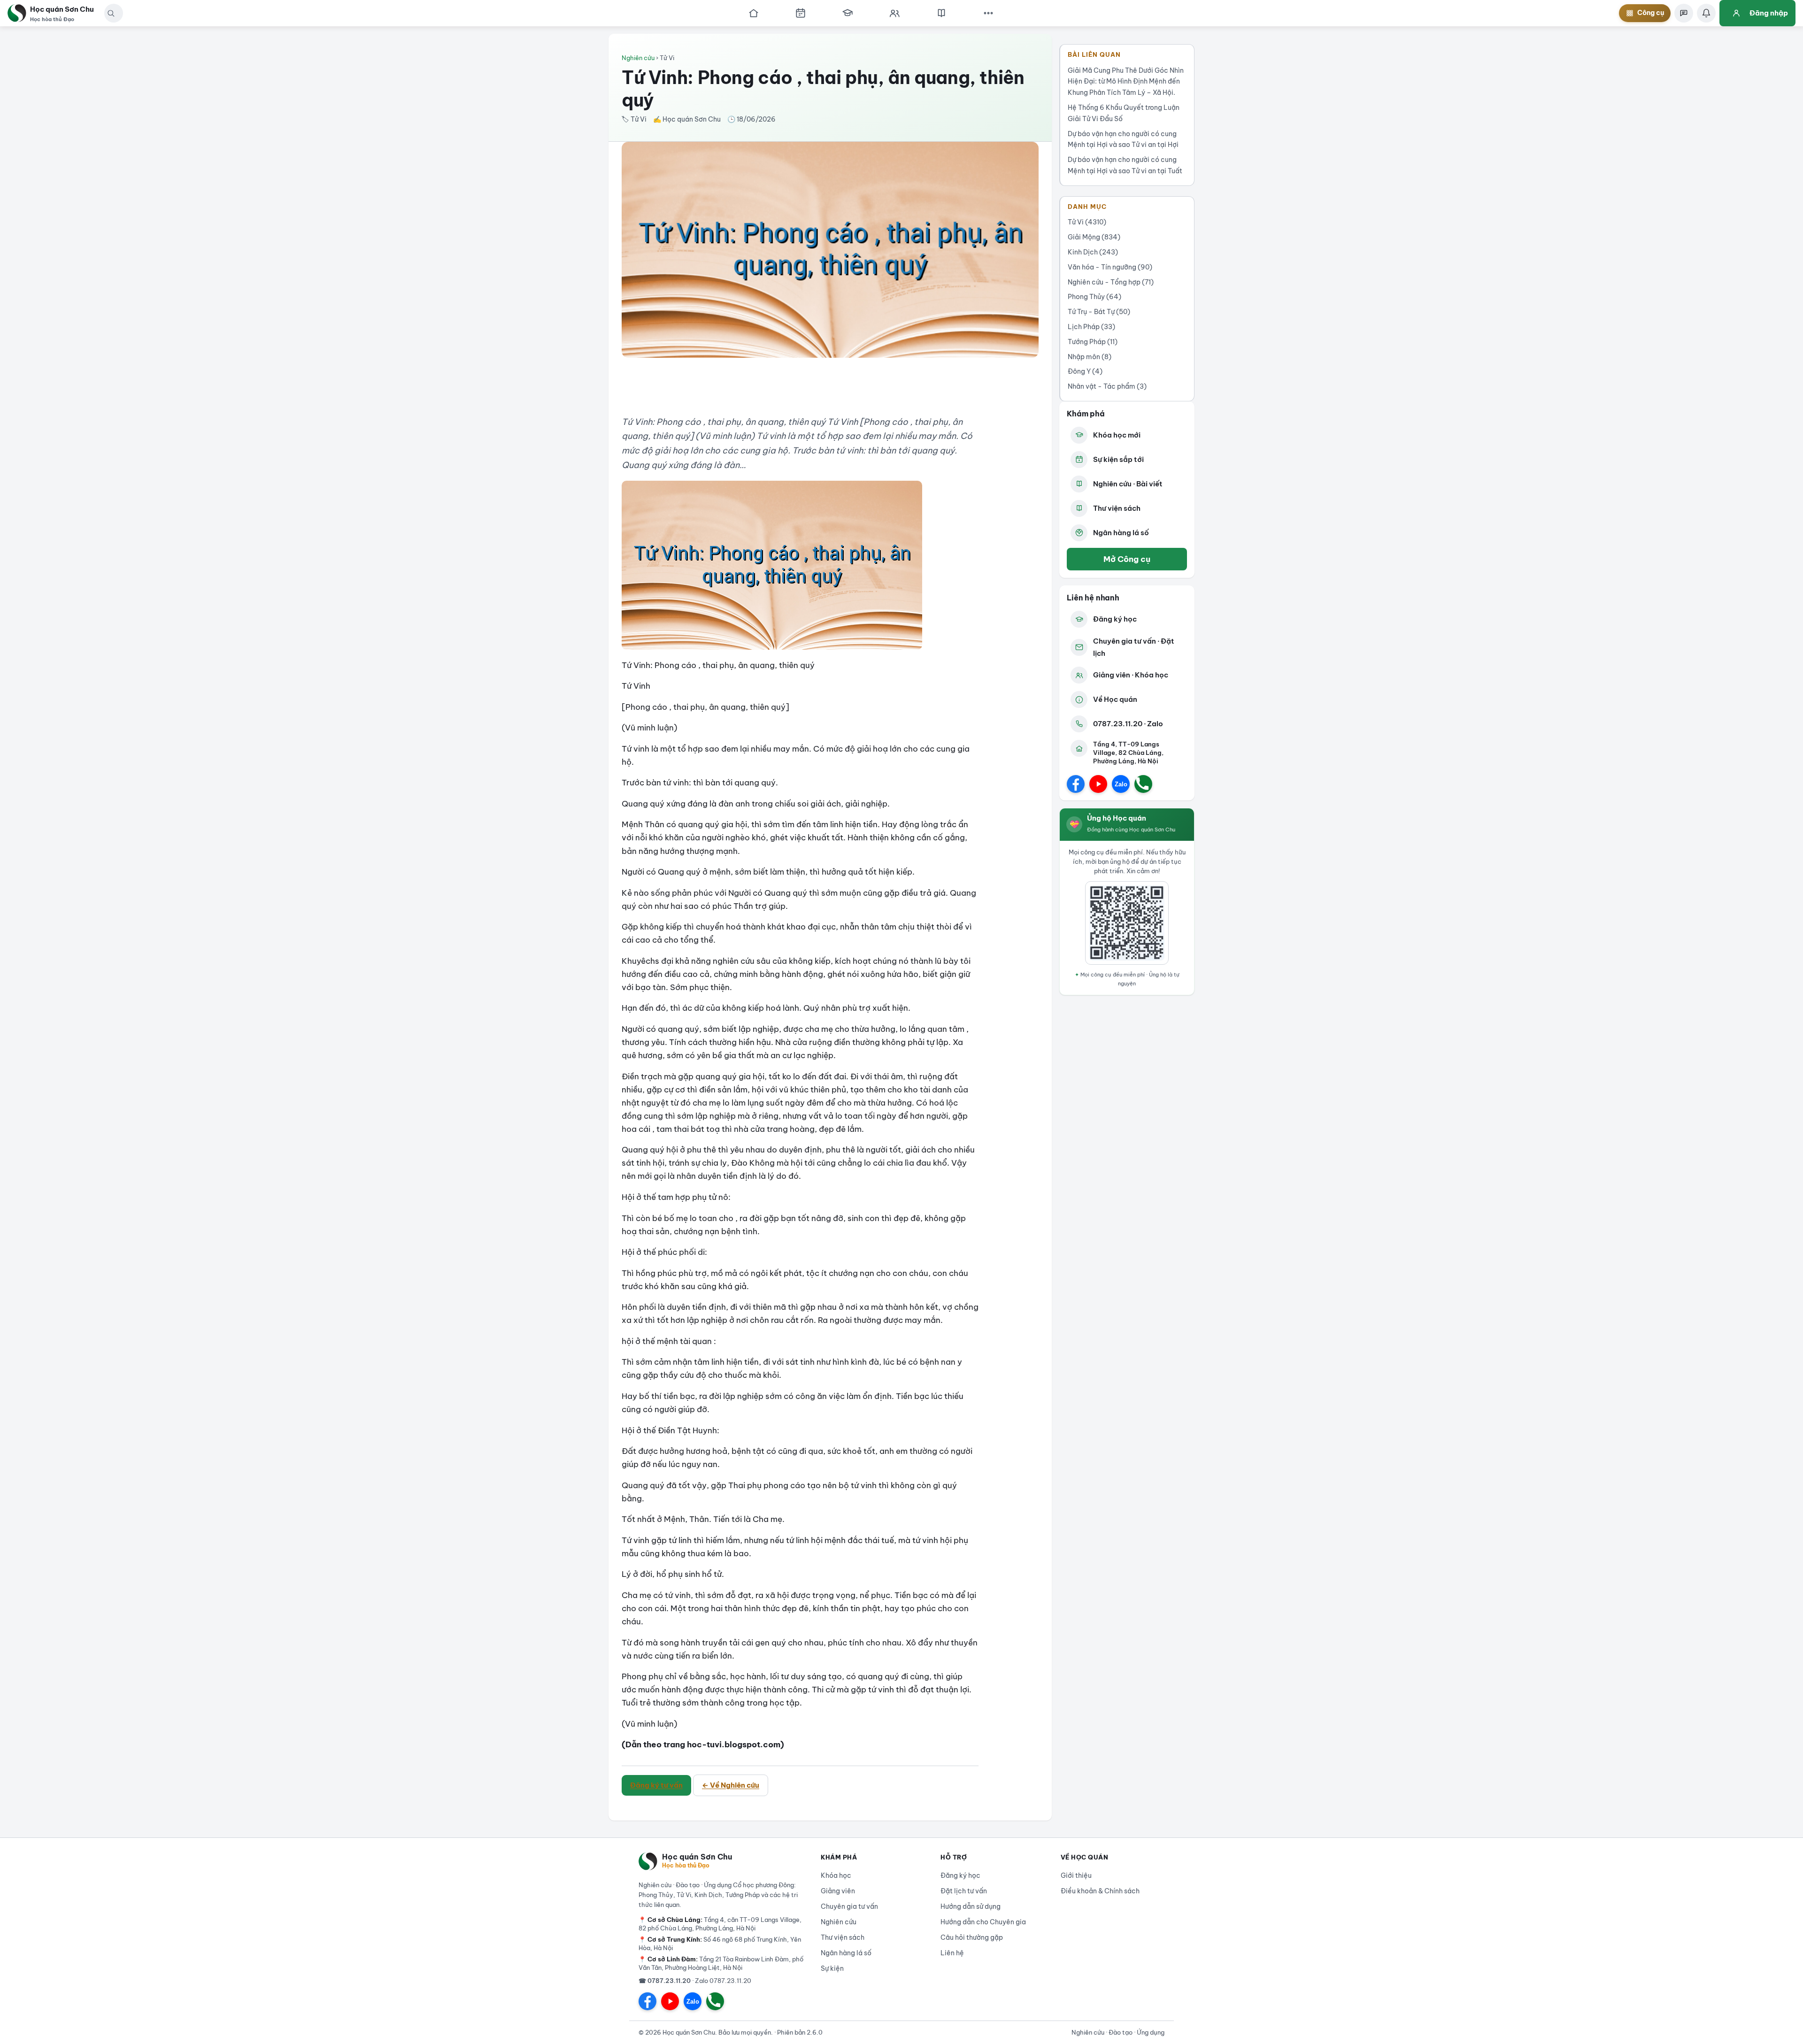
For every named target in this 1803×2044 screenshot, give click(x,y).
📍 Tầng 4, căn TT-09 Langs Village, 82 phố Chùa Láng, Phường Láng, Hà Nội (720, 1924)
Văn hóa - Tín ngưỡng (1110, 267)
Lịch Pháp (1091, 327)
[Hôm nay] (801, 13)
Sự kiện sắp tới (1118, 459)
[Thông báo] (1706, 13)
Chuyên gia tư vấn (849, 1906)
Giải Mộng (1094, 237)
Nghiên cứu (638, 58)
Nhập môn (1090, 357)
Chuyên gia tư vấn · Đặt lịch (1134, 647)
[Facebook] (1076, 784)
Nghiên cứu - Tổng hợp (1111, 282)
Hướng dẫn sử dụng (971, 1906)
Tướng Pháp (1093, 342)
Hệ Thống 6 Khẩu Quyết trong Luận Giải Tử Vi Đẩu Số (1124, 113)
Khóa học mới (1117, 435)
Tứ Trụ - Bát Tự (1099, 312)
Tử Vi (1087, 222)
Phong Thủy (1094, 297)
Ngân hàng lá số (1121, 533)
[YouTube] (1098, 784)
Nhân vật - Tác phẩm (1107, 386)
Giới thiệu (1076, 1875)
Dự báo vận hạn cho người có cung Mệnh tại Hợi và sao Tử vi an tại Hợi (1123, 139)
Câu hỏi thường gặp (972, 1937)
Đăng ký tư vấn (656, 1785)
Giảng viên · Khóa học (1131, 675)
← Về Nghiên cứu (731, 1785)
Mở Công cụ (1127, 559)
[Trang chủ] (754, 13)
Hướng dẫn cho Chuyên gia (983, 1922)
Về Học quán (1115, 699)
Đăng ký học (1115, 619)
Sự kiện (832, 1968)
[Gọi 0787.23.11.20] (1143, 784)
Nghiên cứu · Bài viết (1128, 484)
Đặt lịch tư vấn (964, 1891)
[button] (111, 13)
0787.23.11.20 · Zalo (1128, 724)
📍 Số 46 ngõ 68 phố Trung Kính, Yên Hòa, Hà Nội (720, 1944)
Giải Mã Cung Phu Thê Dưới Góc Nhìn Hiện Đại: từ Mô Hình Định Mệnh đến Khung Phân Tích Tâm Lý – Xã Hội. (1126, 82)
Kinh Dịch (1093, 252)
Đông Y (1085, 371)
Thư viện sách (1117, 508)
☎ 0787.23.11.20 (665, 1981)
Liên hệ (952, 1953)
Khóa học (836, 1875)
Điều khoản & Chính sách (1100, 1891)
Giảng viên (838, 1891)
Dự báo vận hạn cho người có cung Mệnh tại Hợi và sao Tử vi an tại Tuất (1125, 165)
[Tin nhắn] (1684, 13)
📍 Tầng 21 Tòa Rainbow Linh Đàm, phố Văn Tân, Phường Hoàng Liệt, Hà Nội (721, 1963)
